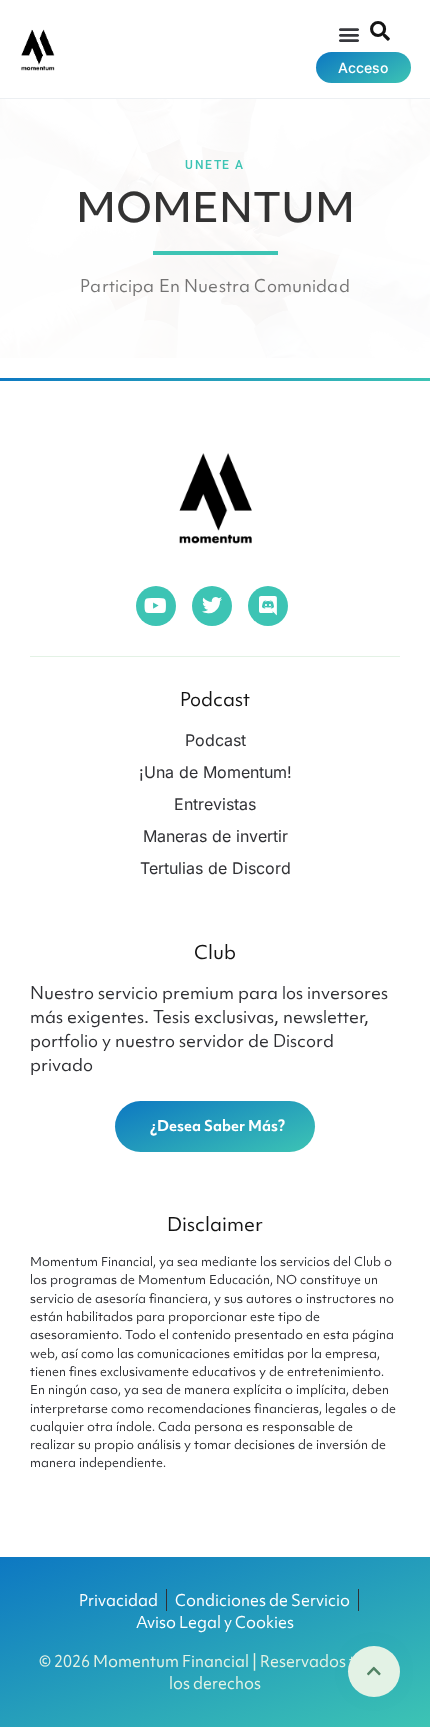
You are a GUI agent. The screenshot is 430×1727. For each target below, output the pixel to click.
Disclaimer (215, 1224)
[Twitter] (212, 606)
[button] (348, 33)
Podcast (215, 699)
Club (215, 952)
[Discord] (268, 606)
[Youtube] (156, 606)
